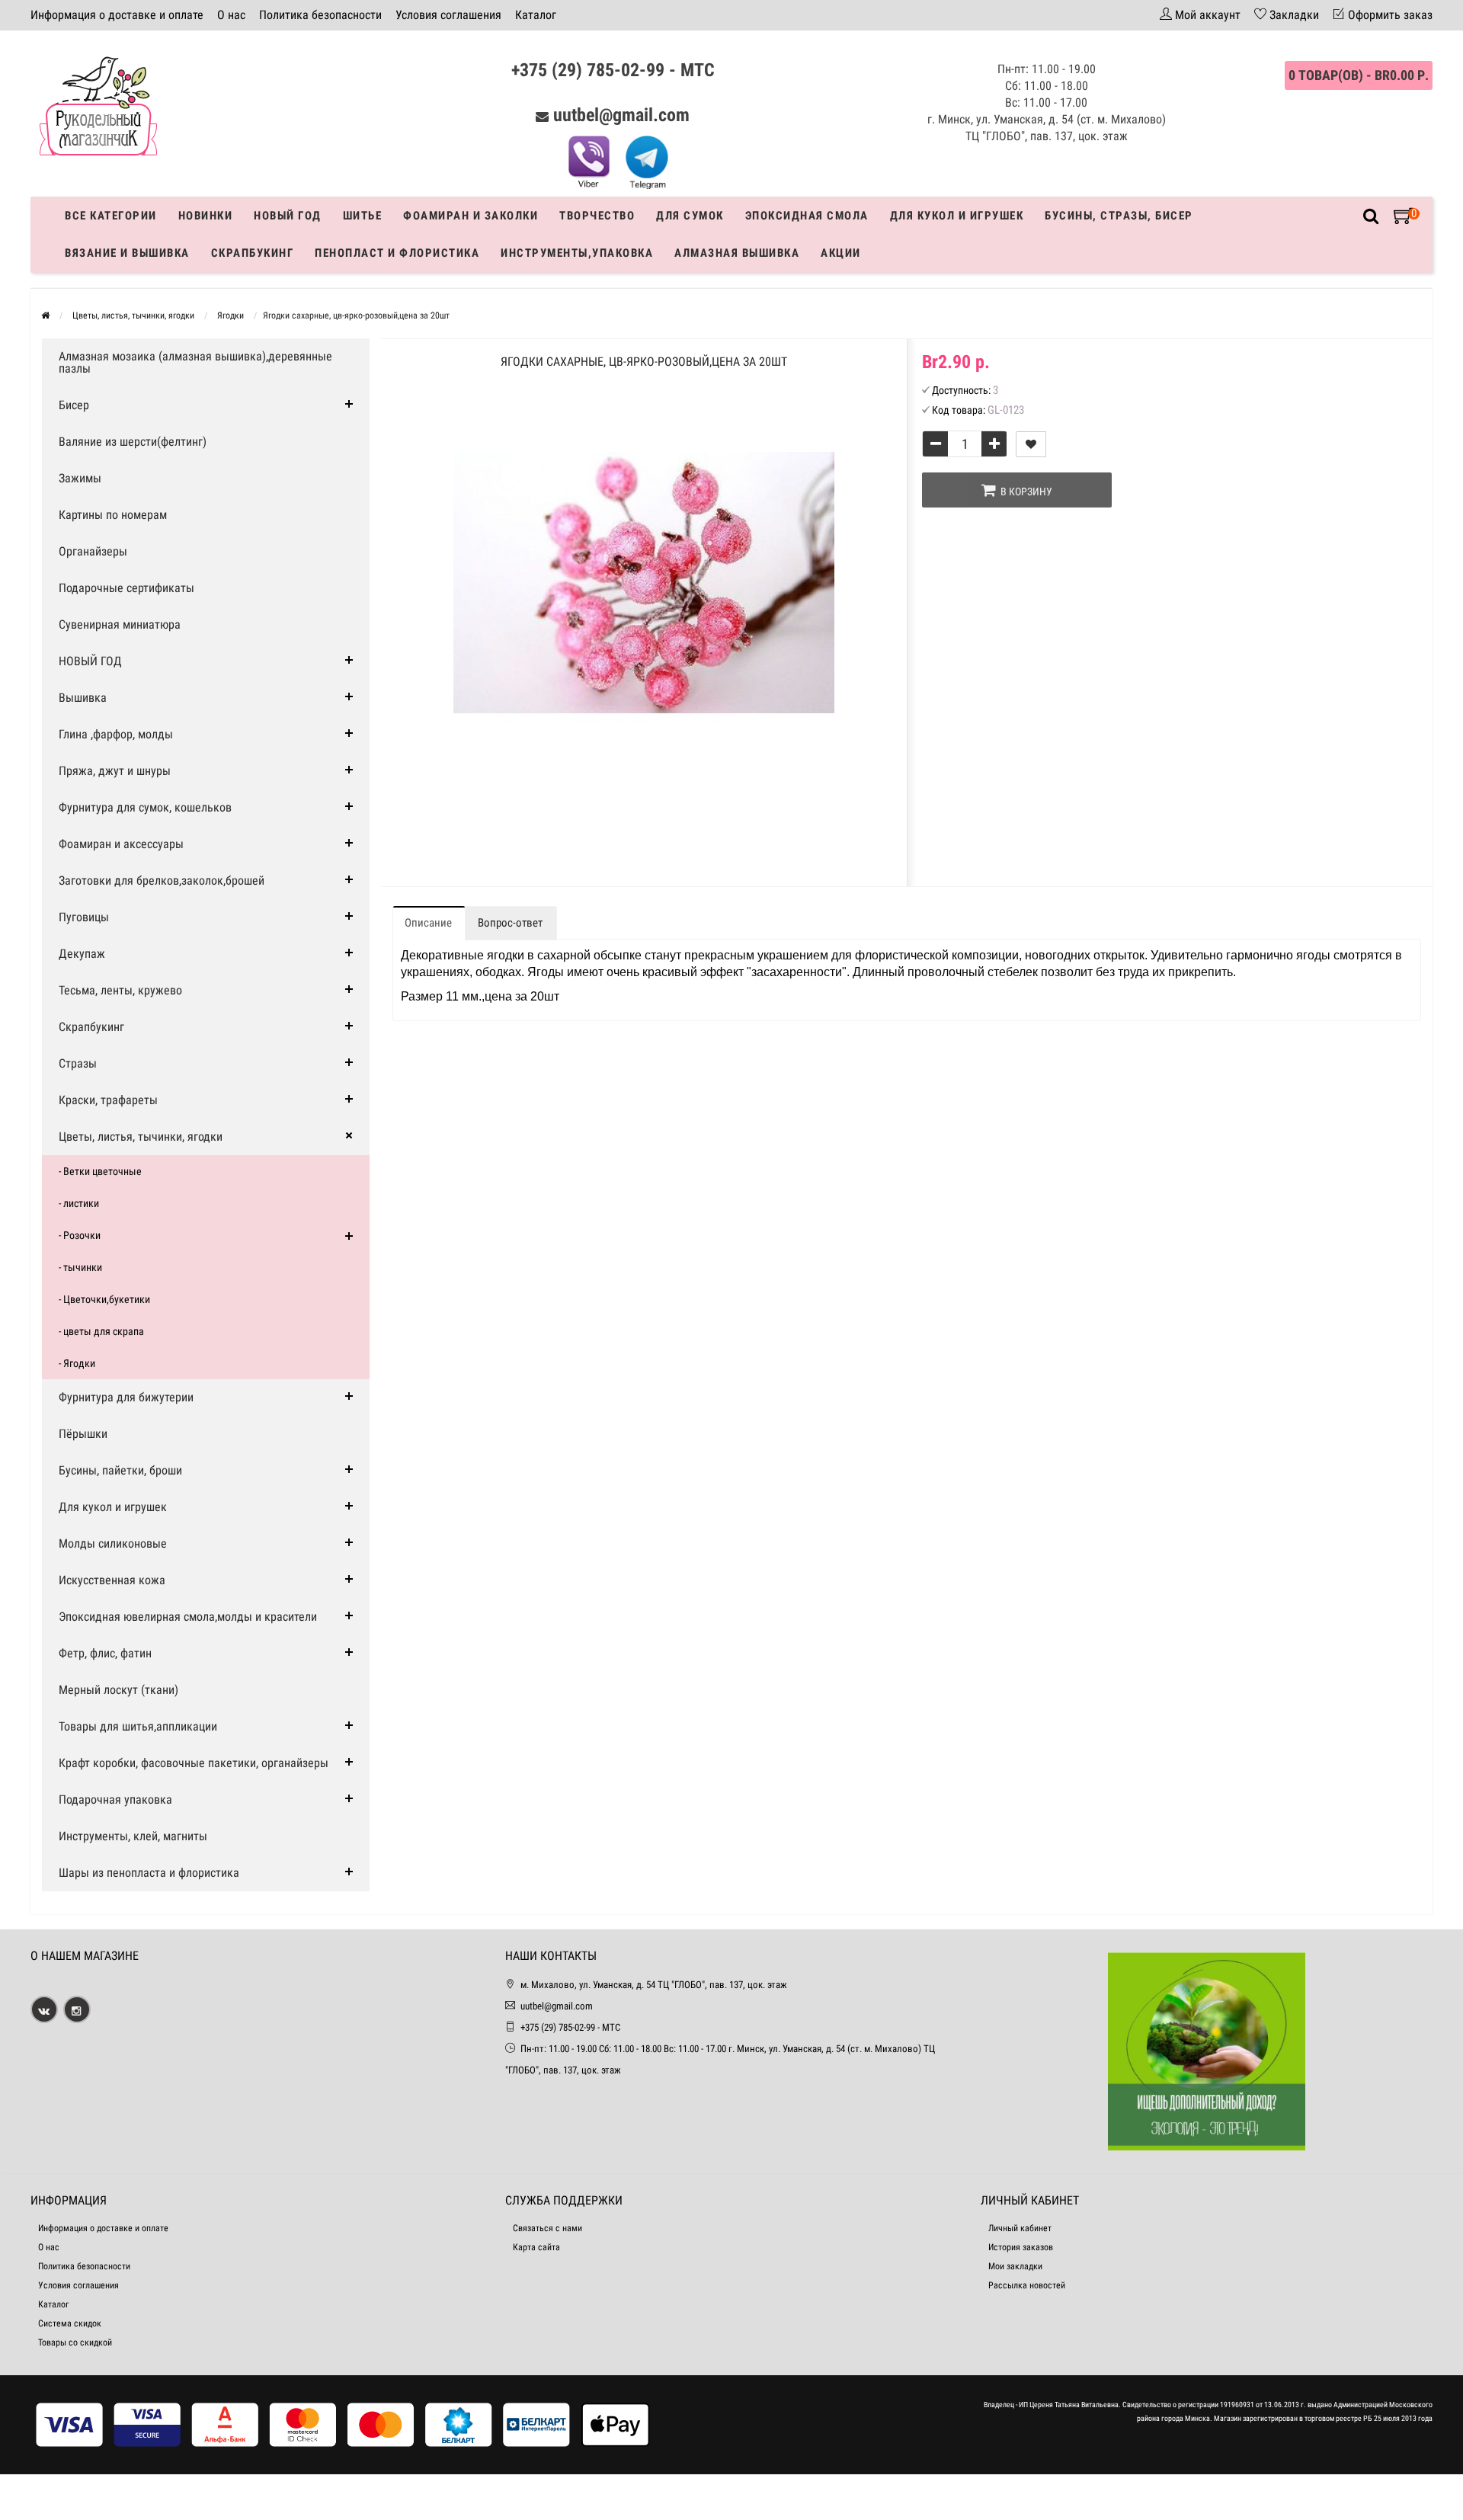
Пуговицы (84, 917)
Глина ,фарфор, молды (116, 734)
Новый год (288, 216)
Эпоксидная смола (807, 216)
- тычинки (80, 1267)
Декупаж (82, 954)
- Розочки (80, 1235)
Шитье (363, 216)
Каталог (536, 15)
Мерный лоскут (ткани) (118, 1690)
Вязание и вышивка (127, 253)
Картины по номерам (113, 515)
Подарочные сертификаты (126, 588)
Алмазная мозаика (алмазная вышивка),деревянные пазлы (195, 362)
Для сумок (690, 216)
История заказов (1021, 2247)
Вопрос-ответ (510, 923)
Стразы (78, 1063)
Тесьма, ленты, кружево (120, 990)
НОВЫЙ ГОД (90, 661)
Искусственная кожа (112, 1580)
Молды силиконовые (113, 1543)
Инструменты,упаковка (577, 253)
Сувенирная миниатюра (120, 624)
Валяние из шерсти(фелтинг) (133, 442)
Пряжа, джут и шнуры (115, 771)
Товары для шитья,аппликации (138, 1726)
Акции (841, 253)
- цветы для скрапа (101, 1331)
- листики (79, 1203)
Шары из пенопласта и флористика (149, 1873)
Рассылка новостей (1027, 2285)
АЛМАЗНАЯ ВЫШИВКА (737, 253)
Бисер (74, 405)
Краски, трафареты (108, 1100)
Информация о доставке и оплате (117, 15)
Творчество (597, 216)
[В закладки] (1031, 444)
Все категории (111, 216)
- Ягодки (77, 1363)
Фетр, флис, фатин (105, 1653)
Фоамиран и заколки (471, 216)
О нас (231, 15)
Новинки (206, 216)
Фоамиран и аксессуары (121, 844)
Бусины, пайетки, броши (120, 1470)
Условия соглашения (448, 15)
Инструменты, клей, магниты (133, 1836)
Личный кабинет (1020, 2228)
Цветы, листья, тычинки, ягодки (141, 1137)
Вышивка (83, 698)
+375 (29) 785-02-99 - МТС (613, 70)
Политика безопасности (320, 15)
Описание (428, 923)
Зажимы (80, 478)
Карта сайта (536, 2247)
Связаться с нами (547, 2228)
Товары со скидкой (75, 2342)
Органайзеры (93, 551)
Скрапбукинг (253, 253)
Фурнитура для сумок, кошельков (145, 807)
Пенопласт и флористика (397, 253)
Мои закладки (1015, 2266)
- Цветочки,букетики (104, 1299)
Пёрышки (83, 1434)
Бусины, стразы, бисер (1119, 216)
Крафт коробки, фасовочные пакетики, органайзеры (194, 1763)
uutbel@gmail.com (621, 115)
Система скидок (70, 2323)
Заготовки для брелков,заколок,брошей (162, 881)
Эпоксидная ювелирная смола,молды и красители (188, 1617)
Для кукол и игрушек (957, 216)
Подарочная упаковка (115, 1800)
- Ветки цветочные (100, 1171)
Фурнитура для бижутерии (126, 1397)
